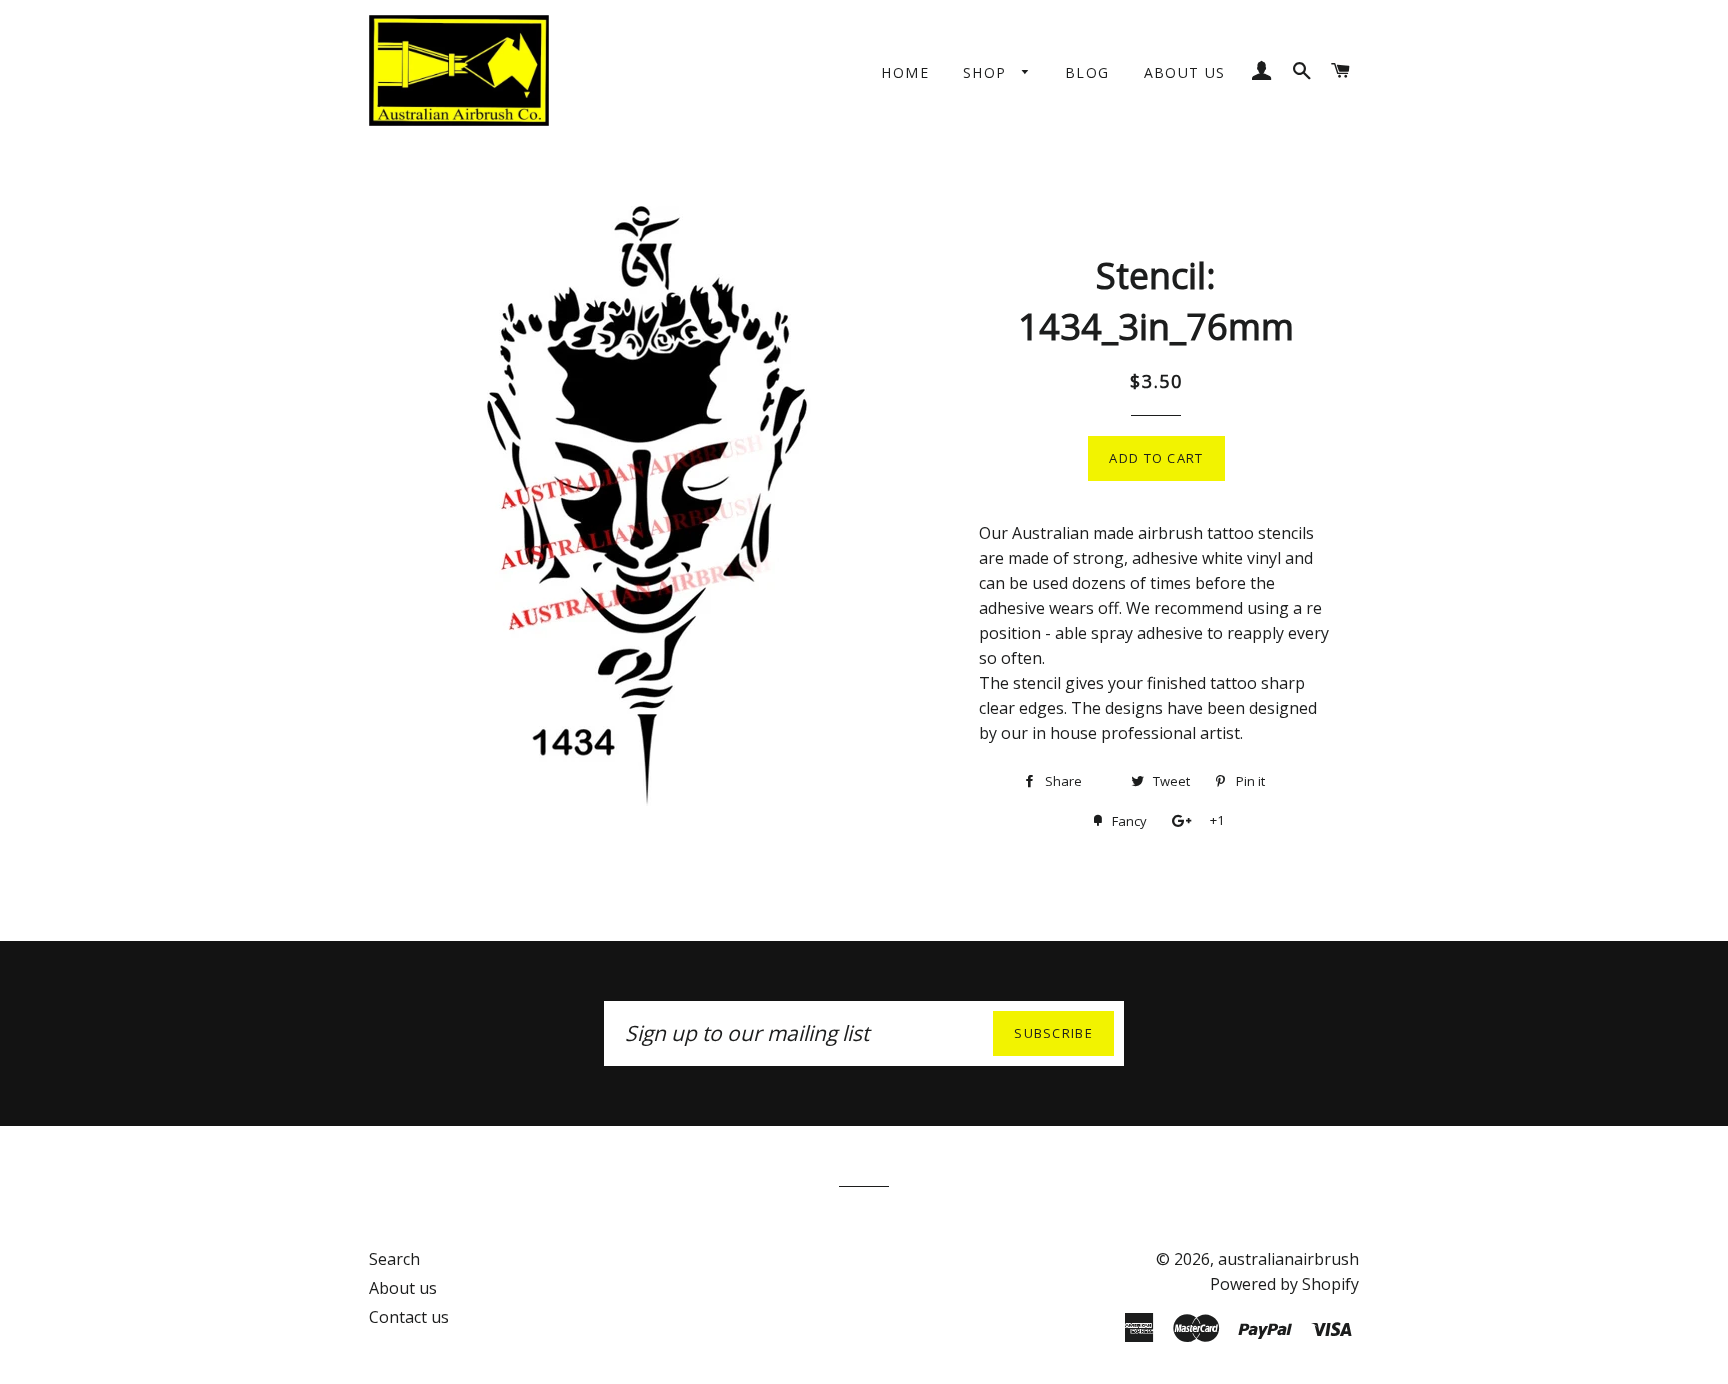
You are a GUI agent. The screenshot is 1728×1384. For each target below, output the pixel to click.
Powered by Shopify (1284, 1284)
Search (394, 1259)
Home (905, 72)
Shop (987, 72)
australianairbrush (1288, 1259)
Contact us (409, 1317)
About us (1185, 72)
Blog (1087, 72)
